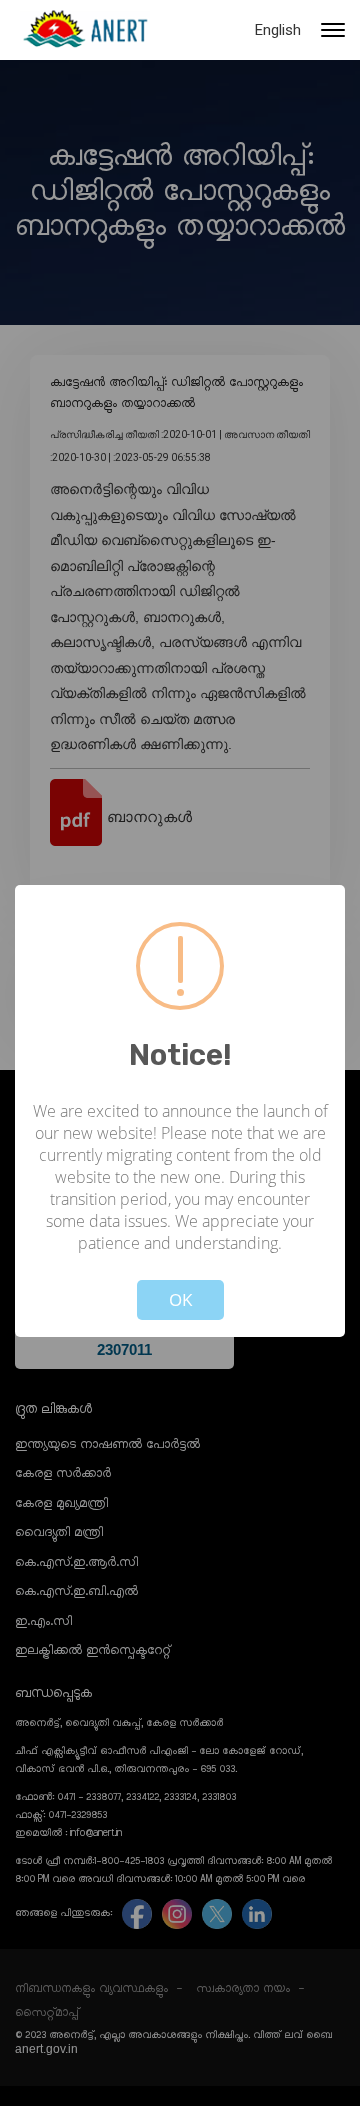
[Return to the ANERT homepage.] (85, 30)
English (278, 30)
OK (180, 1299)
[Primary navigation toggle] (333, 30)
